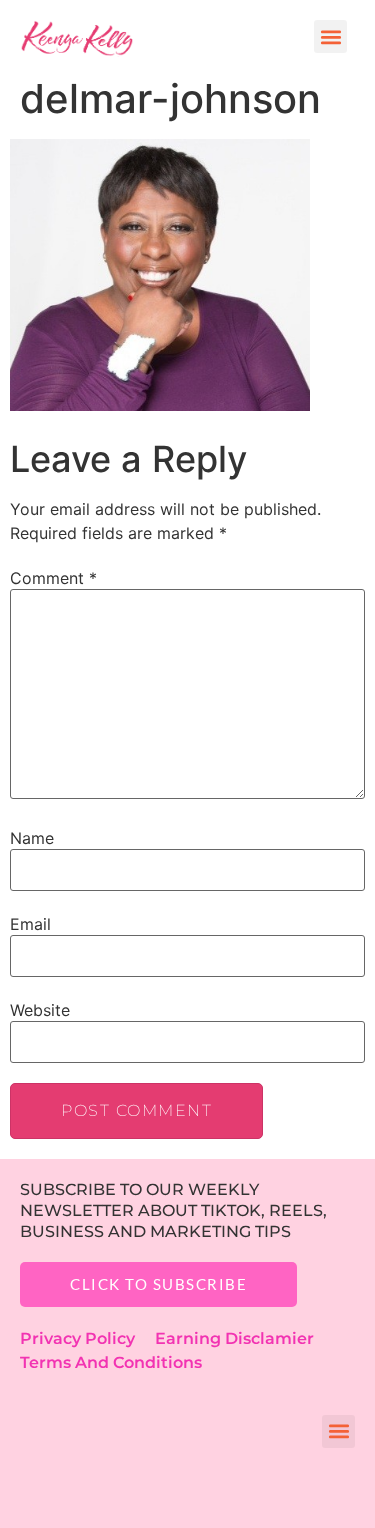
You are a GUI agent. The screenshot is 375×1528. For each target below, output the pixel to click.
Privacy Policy (87, 1338)
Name (32, 838)
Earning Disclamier (248, 1338)
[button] (330, 36)
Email (30, 924)
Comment (53, 578)
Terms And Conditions (111, 1362)
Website (40, 1010)
